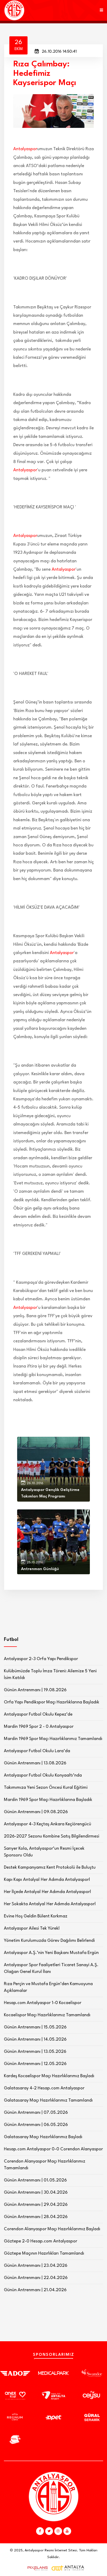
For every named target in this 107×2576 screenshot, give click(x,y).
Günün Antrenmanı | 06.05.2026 (36, 2125)
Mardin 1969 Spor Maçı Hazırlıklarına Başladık (48, 1800)
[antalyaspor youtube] (67, 2531)
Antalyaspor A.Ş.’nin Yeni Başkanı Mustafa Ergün (51, 1953)
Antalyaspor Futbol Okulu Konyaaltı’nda (43, 1775)
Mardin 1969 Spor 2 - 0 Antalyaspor (39, 1727)
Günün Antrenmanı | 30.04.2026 (36, 2192)
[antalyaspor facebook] (40, 2531)
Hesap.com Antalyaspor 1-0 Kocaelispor (43, 2003)
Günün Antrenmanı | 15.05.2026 (35, 2027)
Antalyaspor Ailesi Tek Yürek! (32, 1928)
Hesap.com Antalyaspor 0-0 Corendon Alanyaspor (53, 2149)
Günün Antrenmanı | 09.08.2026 (36, 1812)
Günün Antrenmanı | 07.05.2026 (36, 2113)
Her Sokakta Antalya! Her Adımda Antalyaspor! (50, 1904)
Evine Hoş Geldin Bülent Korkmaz (36, 1916)
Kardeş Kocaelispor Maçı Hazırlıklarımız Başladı (49, 2076)
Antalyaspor (25, 149)
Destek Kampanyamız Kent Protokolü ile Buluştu (50, 1867)
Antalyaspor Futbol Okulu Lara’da (37, 1751)
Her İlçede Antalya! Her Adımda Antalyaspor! (48, 1892)
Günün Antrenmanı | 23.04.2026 (36, 2266)
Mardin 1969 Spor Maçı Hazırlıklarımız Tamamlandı (53, 1739)
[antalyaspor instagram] (58, 2531)
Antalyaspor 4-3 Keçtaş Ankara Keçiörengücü (48, 1824)
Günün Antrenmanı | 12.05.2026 (35, 2064)
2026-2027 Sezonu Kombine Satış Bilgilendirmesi (52, 1836)
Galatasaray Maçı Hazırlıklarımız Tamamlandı (48, 2100)
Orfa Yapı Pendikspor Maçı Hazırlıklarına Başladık (52, 1702)
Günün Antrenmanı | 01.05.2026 (35, 2180)
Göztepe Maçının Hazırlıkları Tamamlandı (44, 2253)
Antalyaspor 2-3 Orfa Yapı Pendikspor (41, 1659)
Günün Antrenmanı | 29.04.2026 (36, 2205)
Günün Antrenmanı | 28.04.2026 (36, 2217)
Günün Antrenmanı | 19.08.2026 (35, 1690)
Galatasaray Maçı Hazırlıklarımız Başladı (43, 2137)
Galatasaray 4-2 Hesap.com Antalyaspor (44, 2088)
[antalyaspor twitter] (49, 2531)
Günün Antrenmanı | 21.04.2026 (35, 2290)
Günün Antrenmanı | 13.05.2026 (35, 2052)
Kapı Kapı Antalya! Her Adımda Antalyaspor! (47, 1880)
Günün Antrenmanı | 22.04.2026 (36, 2278)
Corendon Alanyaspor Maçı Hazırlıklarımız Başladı (52, 2229)
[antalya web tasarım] (36, 2568)
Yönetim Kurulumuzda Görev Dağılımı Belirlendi (49, 1941)
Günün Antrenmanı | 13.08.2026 (35, 1763)
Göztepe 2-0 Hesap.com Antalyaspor (41, 2241)
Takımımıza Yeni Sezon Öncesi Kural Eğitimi (46, 1788)
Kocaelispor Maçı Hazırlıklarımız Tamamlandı (47, 2015)
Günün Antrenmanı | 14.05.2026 (35, 2039)
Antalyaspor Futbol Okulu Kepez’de (38, 1714)
